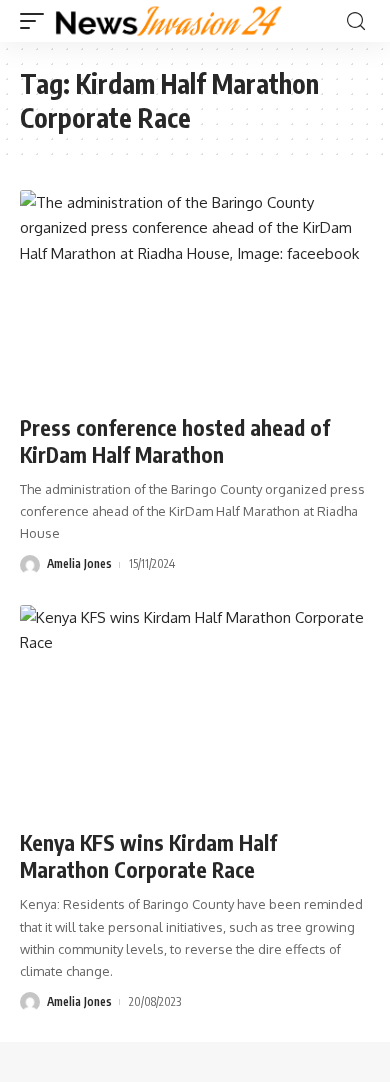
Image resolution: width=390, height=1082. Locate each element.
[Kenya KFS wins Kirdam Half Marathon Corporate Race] (195, 710)
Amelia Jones (79, 563)
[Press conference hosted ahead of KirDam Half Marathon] (195, 295)
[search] (356, 21)
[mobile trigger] (37, 21)
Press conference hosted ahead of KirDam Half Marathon (175, 441)
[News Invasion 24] (169, 21)
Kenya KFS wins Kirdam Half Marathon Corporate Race (148, 856)
